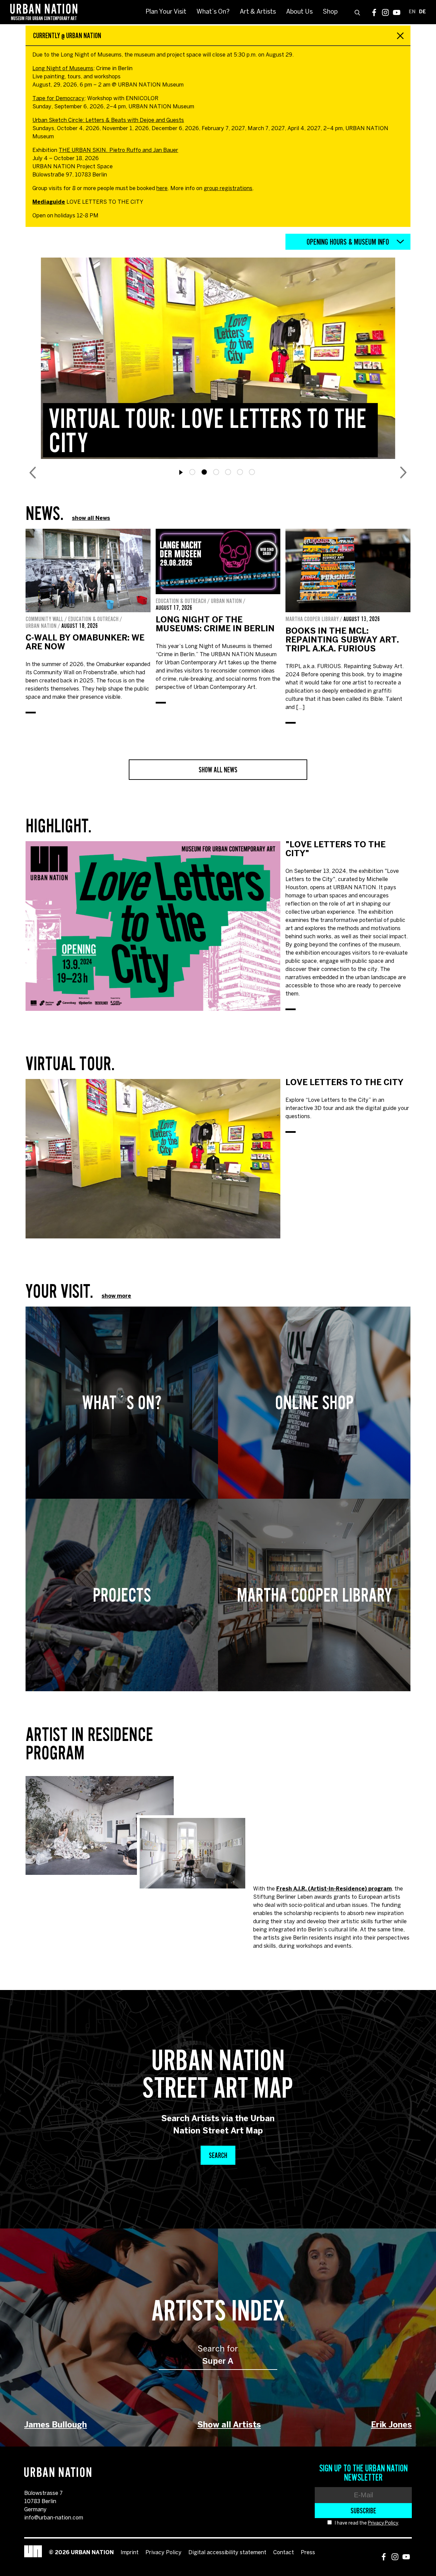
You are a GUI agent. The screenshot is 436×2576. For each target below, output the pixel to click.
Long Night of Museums (63, 69)
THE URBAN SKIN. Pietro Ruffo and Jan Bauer (118, 150)
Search (218, 2155)
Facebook (374, 12)
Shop (330, 12)
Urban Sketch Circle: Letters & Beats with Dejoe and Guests (108, 120)
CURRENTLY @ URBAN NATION (67, 35)
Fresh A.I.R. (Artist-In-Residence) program (334, 1889)
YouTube (397, 12)
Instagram (385, 12)
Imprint (130, 2553)
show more (116, 1296)
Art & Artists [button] (258, 12)
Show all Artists (229, 2425)
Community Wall (44, 619)
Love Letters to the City (344, 1083)
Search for (218, 2349)
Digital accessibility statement (227, 2553)
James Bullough (56, 2425)
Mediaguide (49, 202)
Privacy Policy (383, 2523)
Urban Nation (41, 626)
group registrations (228, 189)
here (162, 189)
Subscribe (363, 2511)
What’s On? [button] (213, 12)
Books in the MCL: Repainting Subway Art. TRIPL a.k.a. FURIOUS (342, 640)
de (422, 12)
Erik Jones (391, 2425)
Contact (284, 2553)
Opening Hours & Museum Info (348, 242)
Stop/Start (181, 473)
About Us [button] (299, 12)
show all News (91, 518)
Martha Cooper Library (312, 619)
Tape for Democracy (58, 99)
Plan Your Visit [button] (166, 12)
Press (308, 2553)
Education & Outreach (93, 619)
